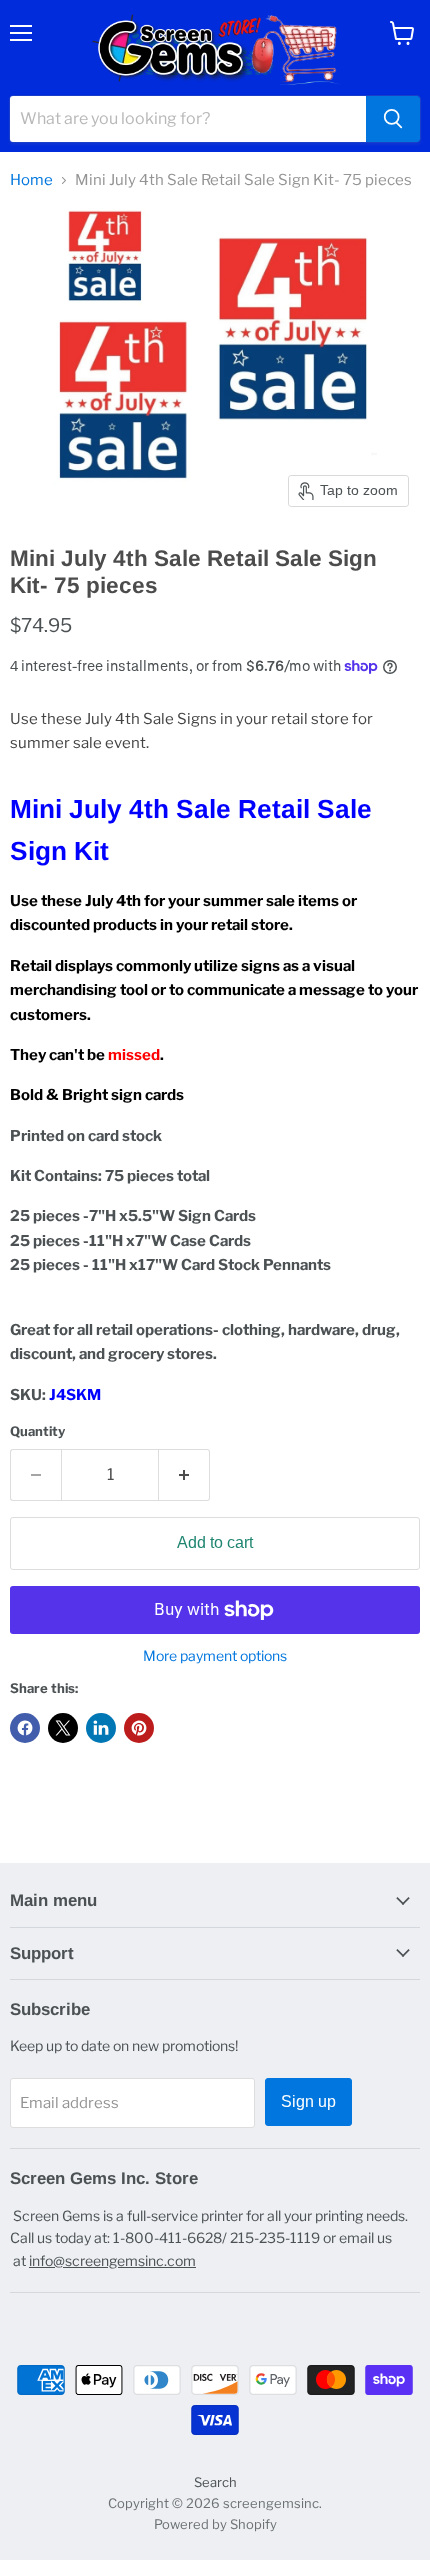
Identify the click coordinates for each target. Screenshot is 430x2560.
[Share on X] (63, 1728)
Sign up (308, 2101)
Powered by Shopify (215, 2524)
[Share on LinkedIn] (101, 1728)
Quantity (37, 1431)
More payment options (215, 1656)
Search (215, 2482)
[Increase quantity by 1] (184, 1475)
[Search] (393, 119)
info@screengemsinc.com (112, 2260)
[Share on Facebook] (25, 1728)
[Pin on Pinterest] (139, 1728)
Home (31, 180)
